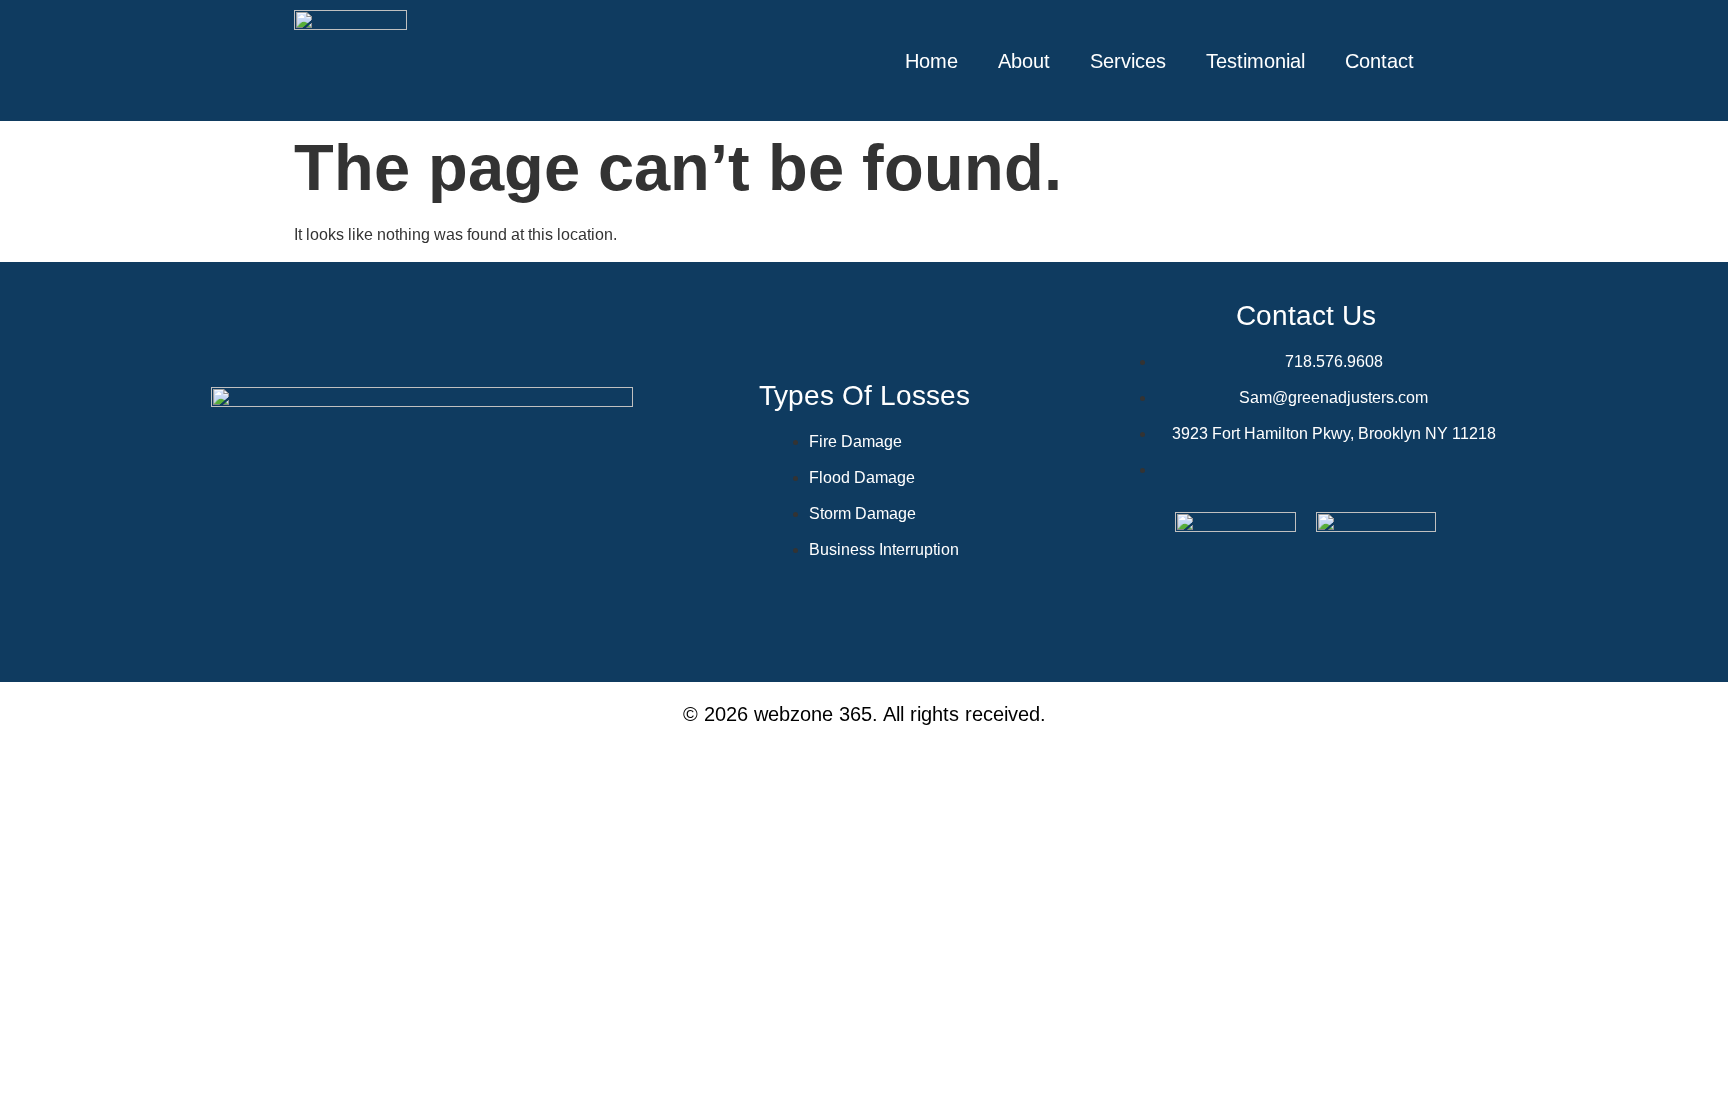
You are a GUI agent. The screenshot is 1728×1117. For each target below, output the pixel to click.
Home (931, 61)
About (1024, 61)
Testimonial (1255, 61)
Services (1128, 61)
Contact (1379, 61)
